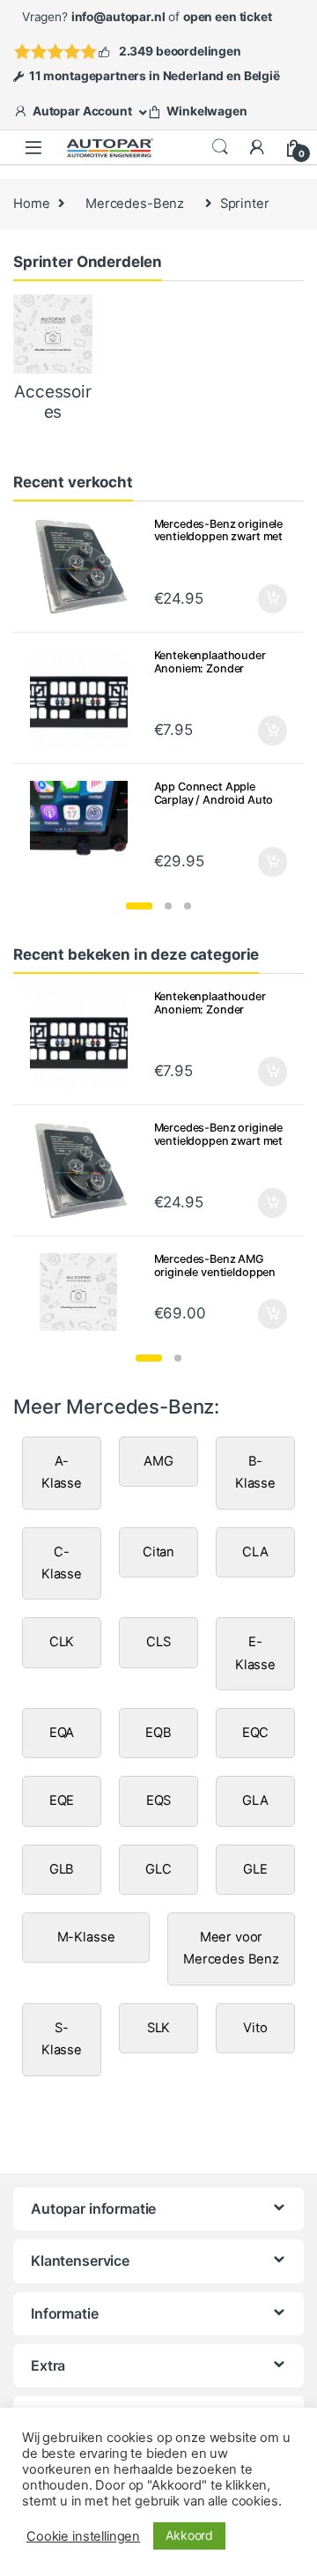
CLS (158, 1642)
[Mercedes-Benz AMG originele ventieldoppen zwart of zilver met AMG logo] (85, 1292)
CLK (62, 1642)
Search (220, 147)
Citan (158, 1552)
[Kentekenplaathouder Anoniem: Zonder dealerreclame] (85, 698)
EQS (159, 1800)
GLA (255, 1800)
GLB (62, 1869)
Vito (255, 2028)
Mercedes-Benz (135, 204)
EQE (62, 1800)
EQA (62, 1733)
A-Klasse (62, 1472)
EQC (256, 1733)
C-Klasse (62, 1563)
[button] (139, 906)
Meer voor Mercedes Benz (231, 1948)
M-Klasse (86, 1937)
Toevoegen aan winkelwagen (251, 599)
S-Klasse (62, 2039)
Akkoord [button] (189, 2535)
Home (31, 204)
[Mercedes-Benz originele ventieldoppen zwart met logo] (85, 567)
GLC (158, 1869)
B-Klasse (255, 1472)
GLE (255, 1869)
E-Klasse (255, 1653)
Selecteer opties (261, 862)
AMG (158, 1461)
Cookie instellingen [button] (83, 2536)
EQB (158, 1733)
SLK (159, 2028)
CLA (255, 1552)
